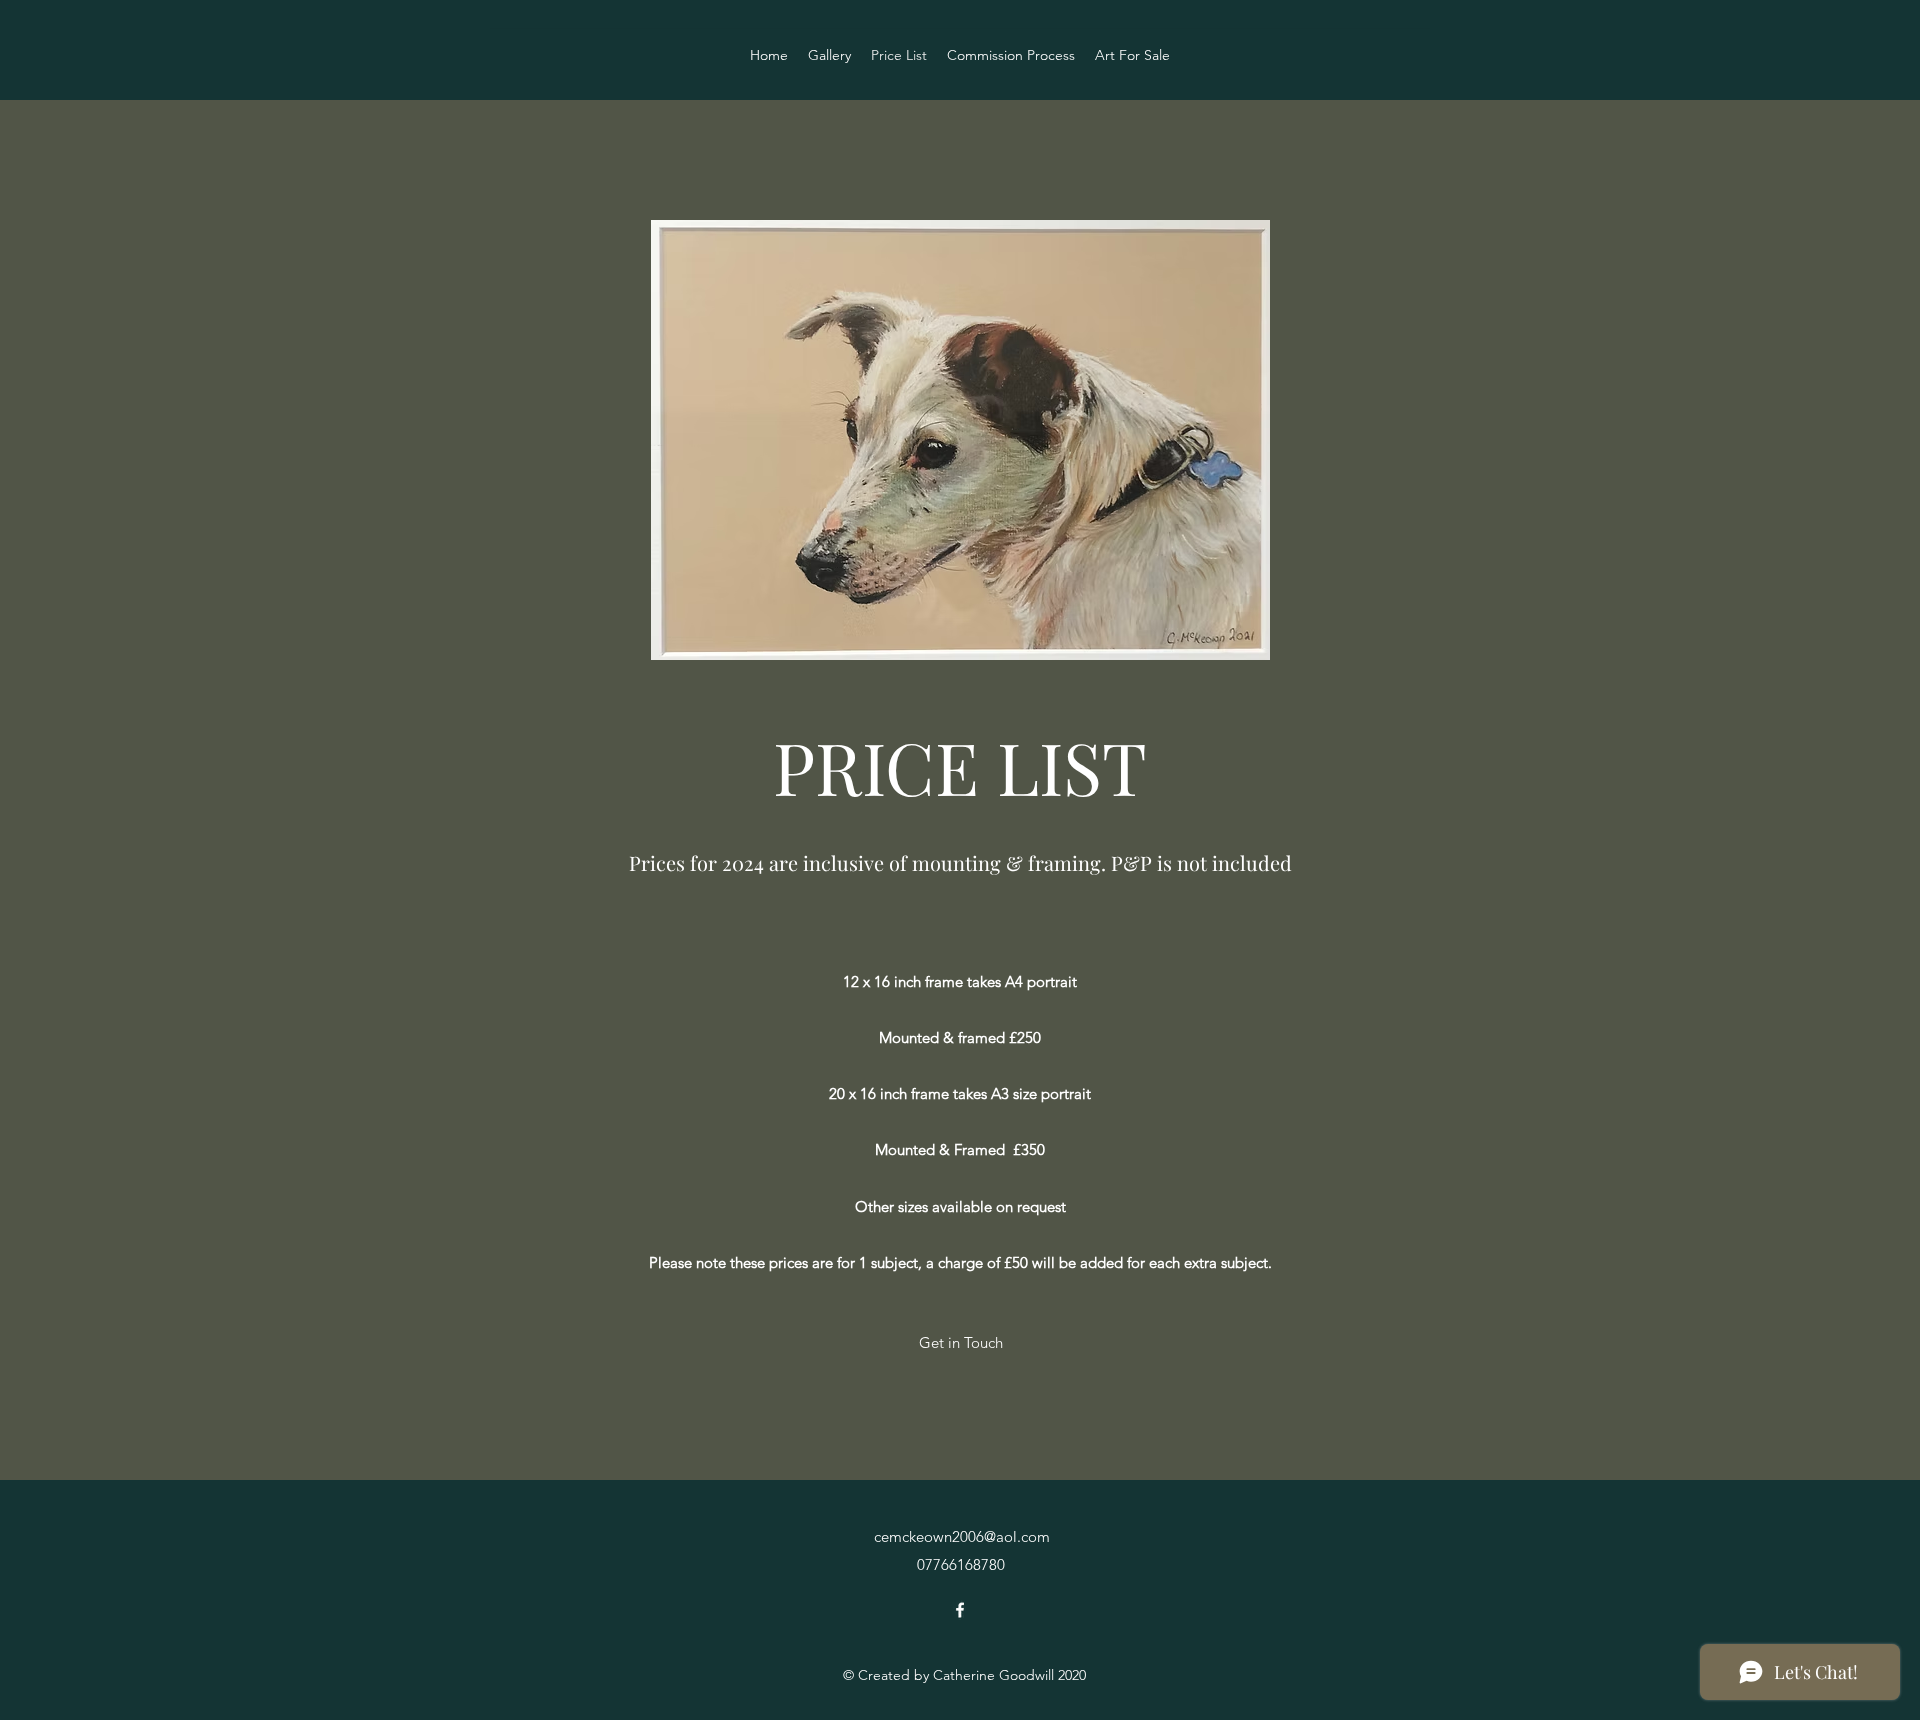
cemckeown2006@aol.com (962, 1536)
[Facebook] (960, 1610)
